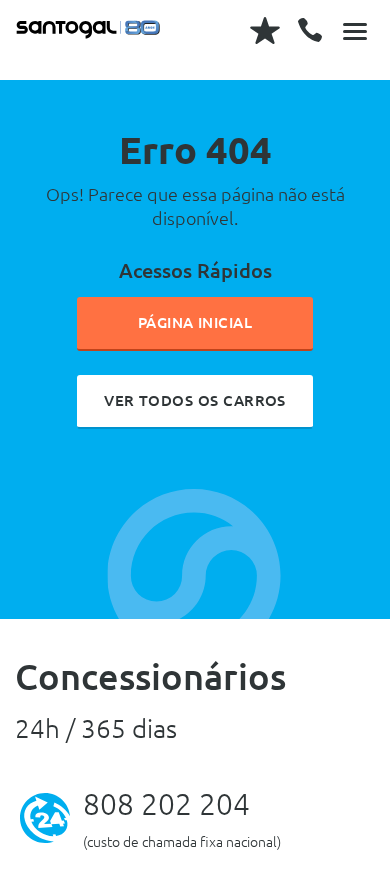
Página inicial (195, 322)
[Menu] (355, 30)
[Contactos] (310, 30)
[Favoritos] (265, 30)
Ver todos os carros (195, 400)
